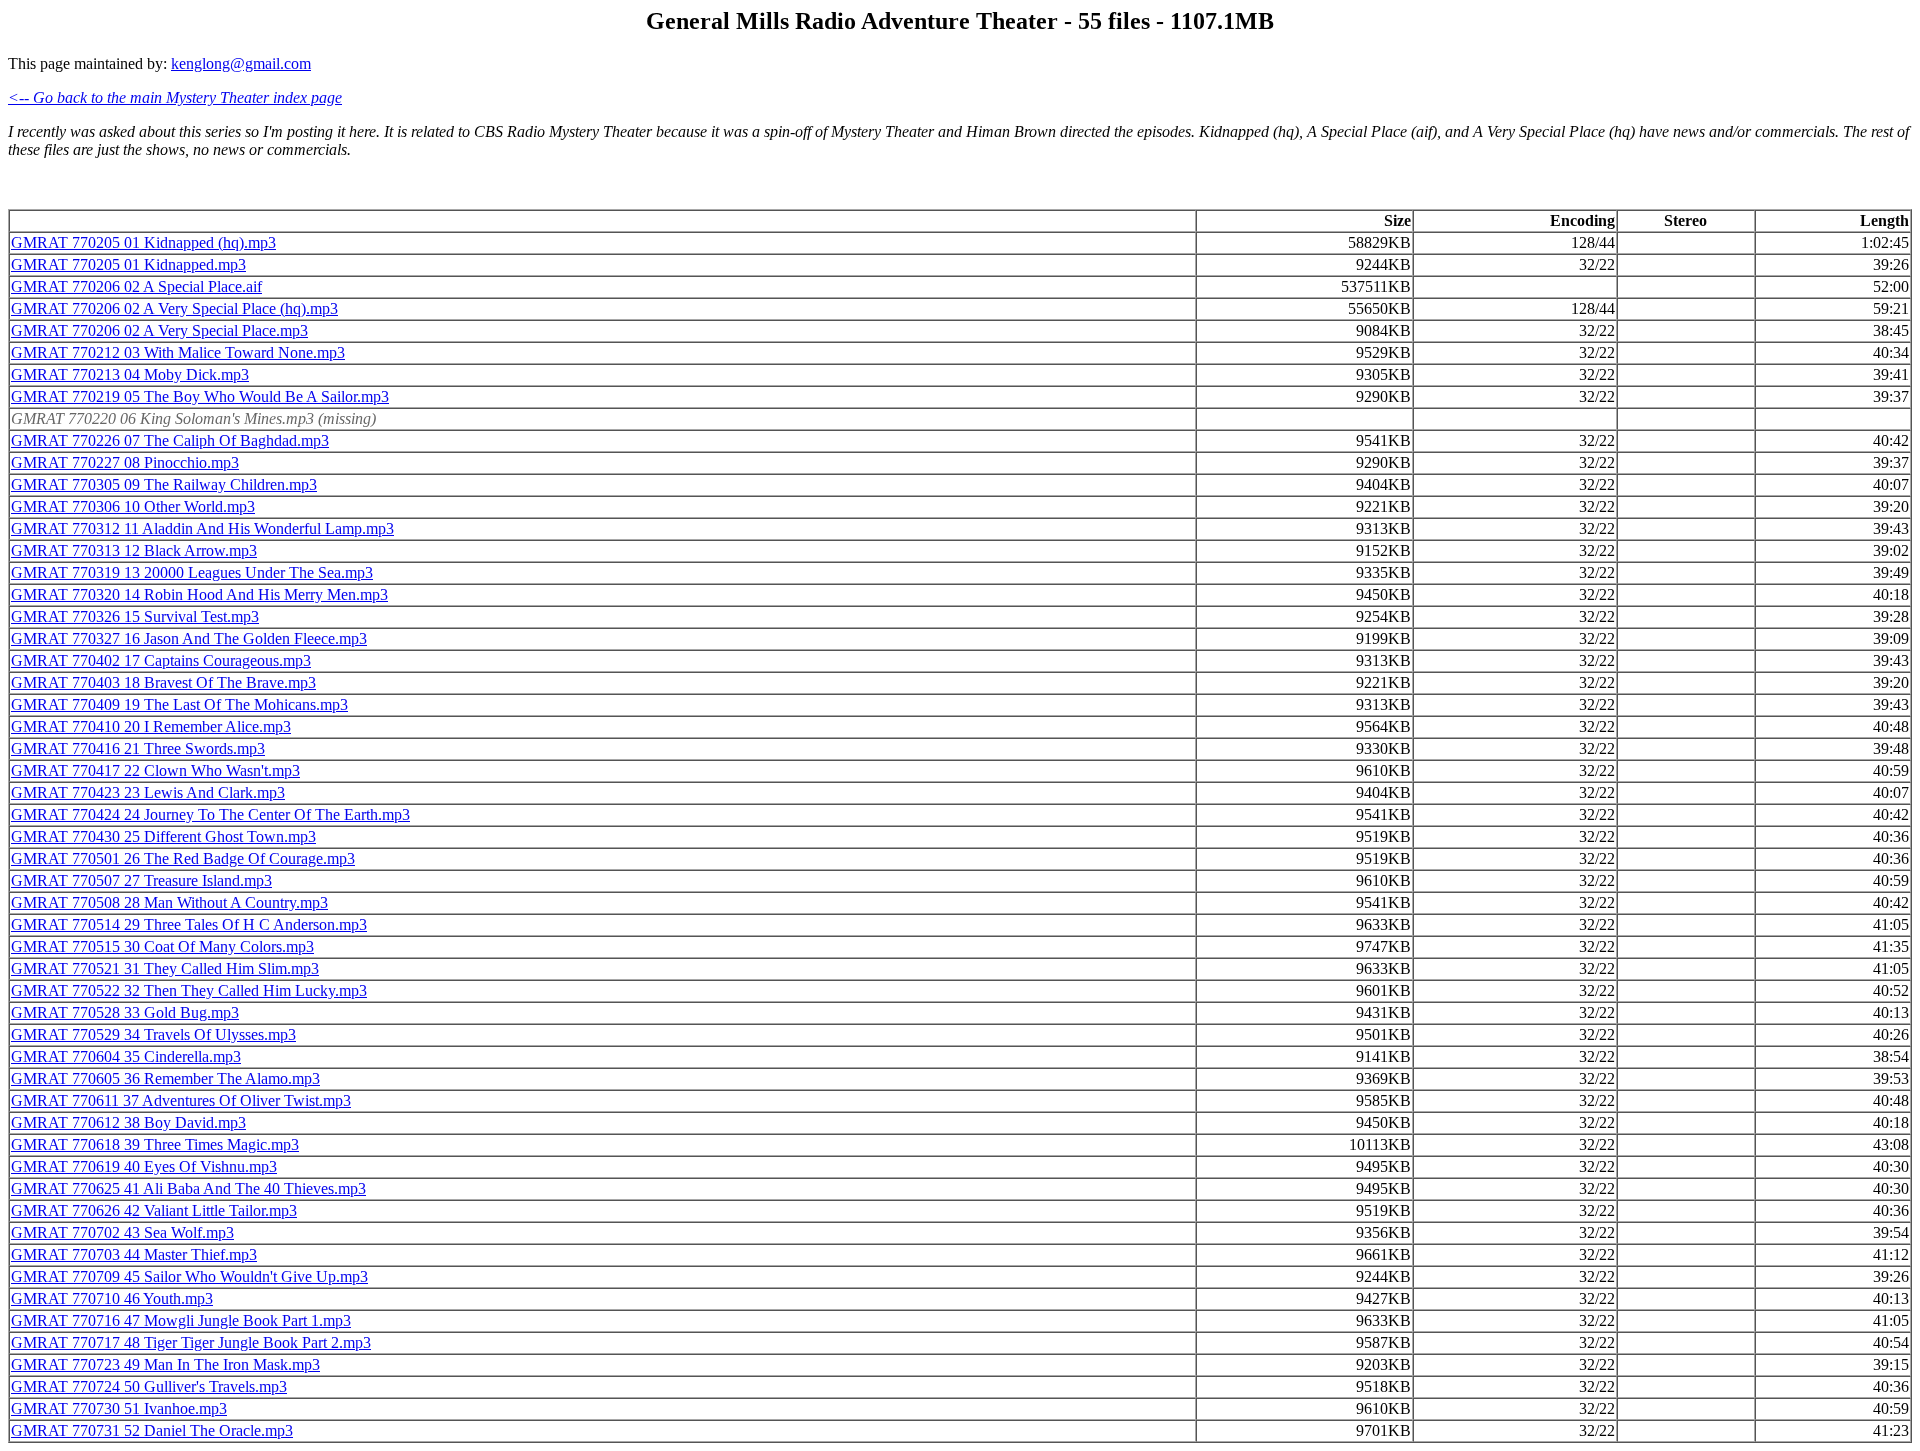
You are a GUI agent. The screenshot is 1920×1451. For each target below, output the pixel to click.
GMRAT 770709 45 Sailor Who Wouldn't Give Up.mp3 (189, 1276)
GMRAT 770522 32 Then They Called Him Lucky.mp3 (189, 990)
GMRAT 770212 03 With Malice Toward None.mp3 (178, 352)
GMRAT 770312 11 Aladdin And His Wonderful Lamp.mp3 (202, 528)
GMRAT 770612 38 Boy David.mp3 (128, 1122)
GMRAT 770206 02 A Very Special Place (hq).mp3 (174, 308)
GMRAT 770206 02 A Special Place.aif (136, 286)
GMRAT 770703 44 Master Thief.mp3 (134, 1254)
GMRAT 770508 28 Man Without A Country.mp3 (169, 902)
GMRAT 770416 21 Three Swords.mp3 (138, 748)
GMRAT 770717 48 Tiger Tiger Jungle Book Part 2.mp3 (191, 1342)
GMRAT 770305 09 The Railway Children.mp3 (164, 484)
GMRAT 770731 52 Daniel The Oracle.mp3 (152, 1430)
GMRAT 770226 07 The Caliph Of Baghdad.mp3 (170, 440)
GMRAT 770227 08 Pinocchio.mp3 (125, 462)
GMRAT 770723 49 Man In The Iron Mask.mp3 (165, 1364)
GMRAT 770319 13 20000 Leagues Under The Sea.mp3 (192, 572)
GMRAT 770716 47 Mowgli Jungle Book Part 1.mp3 (181, 1320)
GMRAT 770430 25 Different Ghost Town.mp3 (163, 836)
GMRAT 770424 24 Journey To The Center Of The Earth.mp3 (210, 814)
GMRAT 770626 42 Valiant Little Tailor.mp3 (154, 1210)
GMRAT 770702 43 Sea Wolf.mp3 (122, 1232)
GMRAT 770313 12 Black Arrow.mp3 (134, 550)
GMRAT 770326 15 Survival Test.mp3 (135, 616)
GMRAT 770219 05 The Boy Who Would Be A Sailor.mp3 (200, 396)
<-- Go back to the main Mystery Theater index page (175, 97)
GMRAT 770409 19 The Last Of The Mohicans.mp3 (179, 704)
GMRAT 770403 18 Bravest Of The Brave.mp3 (163, 682)
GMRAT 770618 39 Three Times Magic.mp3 (155, 1144)
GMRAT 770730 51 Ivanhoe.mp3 (119, 1408)
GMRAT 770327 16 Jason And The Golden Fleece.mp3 (189, 638)
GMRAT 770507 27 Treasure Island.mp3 (141, 880)
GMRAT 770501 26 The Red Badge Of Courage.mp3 (183, 858)
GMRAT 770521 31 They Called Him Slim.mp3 (165, 968)
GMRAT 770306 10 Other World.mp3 (133, 506)
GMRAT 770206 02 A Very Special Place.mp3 (159, 330)
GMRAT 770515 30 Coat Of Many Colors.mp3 (162, 946)
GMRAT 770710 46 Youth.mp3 (112, 1298)
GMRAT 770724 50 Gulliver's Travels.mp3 (149, 1386)
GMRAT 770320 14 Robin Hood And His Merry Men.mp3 (199, 594)
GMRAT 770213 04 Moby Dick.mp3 (130, 374)
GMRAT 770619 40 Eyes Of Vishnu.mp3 (144, 1166)
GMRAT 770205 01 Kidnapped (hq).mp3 (143, 242)
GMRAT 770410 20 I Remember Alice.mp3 (151, 726)
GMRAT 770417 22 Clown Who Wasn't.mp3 (155, 770)
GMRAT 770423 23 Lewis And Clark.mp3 (148, 792)
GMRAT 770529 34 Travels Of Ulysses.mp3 (153, 1034)
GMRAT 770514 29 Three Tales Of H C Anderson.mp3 (189, 924)
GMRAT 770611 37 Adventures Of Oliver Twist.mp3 (181, 1100)
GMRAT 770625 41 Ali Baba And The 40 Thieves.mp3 (188, 1188)
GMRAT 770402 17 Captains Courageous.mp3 (161, 660)
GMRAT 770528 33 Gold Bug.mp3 (125, 1012)
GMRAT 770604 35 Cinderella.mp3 (126, 1056)
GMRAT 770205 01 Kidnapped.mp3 (128, 264)
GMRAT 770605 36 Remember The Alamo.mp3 (165, 1078)
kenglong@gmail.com (241, 63)
